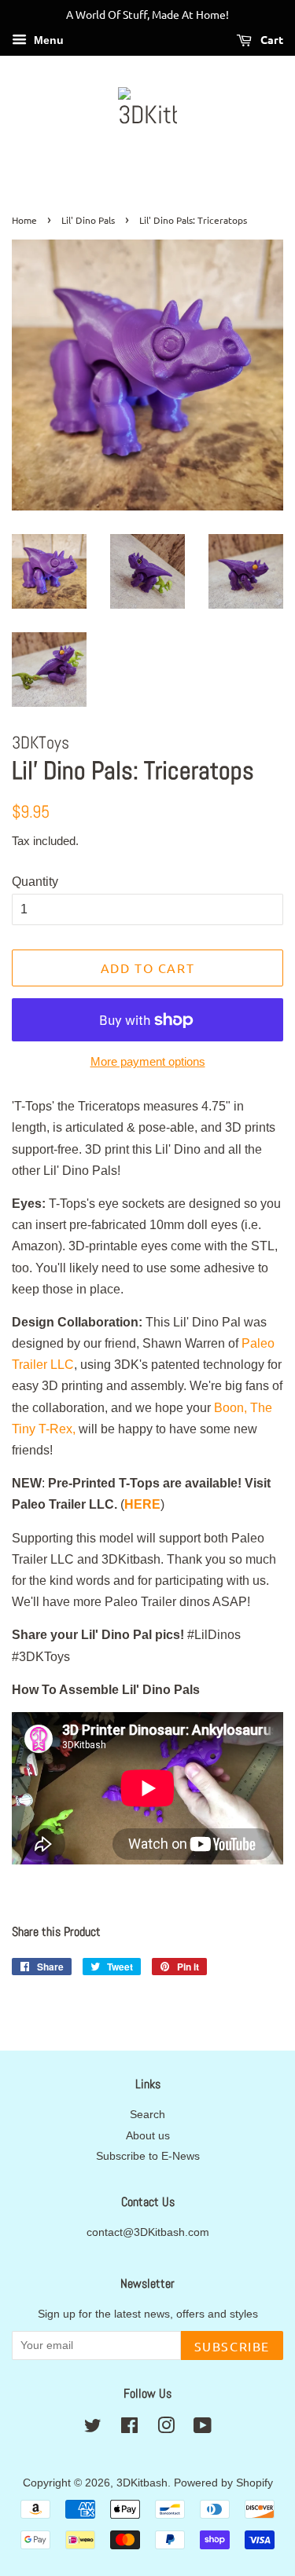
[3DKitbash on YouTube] (203, 2429)
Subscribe (232, 2346)
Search (147, 2115)
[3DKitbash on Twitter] (93, 2429)
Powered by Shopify (223, 2483)
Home (24, 220)
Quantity (35, 882)
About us (148, 2136)
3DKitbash (142, 2483)
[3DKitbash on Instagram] (166, 2429)
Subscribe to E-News (148, 2156)
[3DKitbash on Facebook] (129, 2429)
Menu (47, 40)
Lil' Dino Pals (88, 220)
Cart (271, 39)
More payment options (148, 1061)
